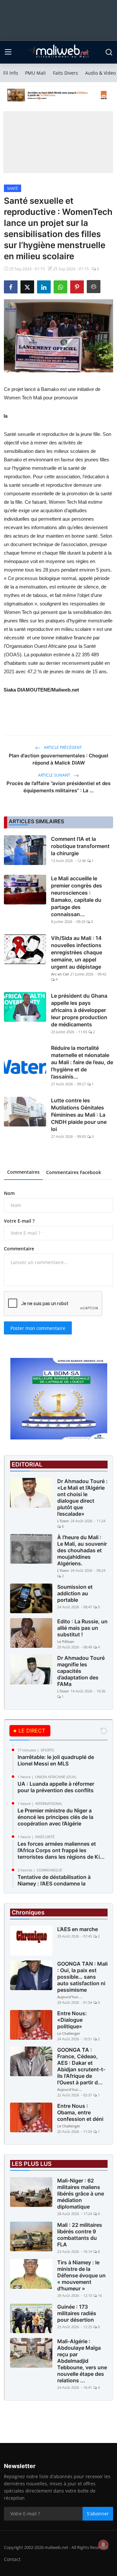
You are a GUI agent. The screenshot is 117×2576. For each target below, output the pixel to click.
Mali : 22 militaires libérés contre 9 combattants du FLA (80, 2235)
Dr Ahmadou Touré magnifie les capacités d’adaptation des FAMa (81, 1671)
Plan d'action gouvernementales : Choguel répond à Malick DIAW (58, 759)
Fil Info (11, 73)
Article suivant (55, 775)
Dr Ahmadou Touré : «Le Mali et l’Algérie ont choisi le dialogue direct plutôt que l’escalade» (82, 1497)
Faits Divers (65, 73)
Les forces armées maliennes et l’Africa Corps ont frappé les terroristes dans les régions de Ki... (61, 1850)
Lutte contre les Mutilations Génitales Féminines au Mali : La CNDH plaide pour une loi (79, 1115)
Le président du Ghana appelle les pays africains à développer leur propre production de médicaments (79, 1010)
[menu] (8, 52)
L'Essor (63, 1521)
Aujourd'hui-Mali (70, 1997)
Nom (9, 1193)
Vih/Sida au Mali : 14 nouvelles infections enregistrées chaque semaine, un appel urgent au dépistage (77, 952)
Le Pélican (66, 1641)
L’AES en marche (78, 1929)
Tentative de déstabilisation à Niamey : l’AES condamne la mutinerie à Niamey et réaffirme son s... (62, 1887)
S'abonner (98, 2514)
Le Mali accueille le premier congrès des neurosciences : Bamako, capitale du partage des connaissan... (77, 896)
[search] (109, 52)
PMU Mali (35, 73)
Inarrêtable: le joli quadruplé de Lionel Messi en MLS (56, 1760)
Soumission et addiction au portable (75, 1593)
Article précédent (62, 747)
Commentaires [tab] (23, 1172)
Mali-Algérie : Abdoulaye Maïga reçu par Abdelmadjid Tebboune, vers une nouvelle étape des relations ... (82, 2361)
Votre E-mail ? (19, 1221)
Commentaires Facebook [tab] (74, 1172)
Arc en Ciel (60, 974)
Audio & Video (100, 73)
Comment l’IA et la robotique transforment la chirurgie (80, 846)
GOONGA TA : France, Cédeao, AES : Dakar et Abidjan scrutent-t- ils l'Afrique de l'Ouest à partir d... (81, 2066)
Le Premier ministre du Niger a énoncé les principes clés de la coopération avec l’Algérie (55, 1817)
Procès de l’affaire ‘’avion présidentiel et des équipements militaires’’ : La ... (58, 787)
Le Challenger (69, 2033)
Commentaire (19, 1249)
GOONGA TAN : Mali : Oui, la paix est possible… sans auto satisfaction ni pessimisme (82, 1977)
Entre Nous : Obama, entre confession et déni (80, 2112)
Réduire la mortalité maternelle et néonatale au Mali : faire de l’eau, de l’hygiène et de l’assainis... (82, 1062)
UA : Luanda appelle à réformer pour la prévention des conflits (56, 1787)
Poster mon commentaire (38, 1328)
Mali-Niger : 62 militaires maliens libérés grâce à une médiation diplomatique (81, 2194)
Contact (12, 2559)
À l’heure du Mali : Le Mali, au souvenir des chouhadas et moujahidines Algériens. (82, 1550)
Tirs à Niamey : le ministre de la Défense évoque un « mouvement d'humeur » (81, 2275)
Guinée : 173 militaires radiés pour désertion (77, 2313)
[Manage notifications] (103, 2545)
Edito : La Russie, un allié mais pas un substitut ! (82, 1628)
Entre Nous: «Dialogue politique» (72, 2020)
